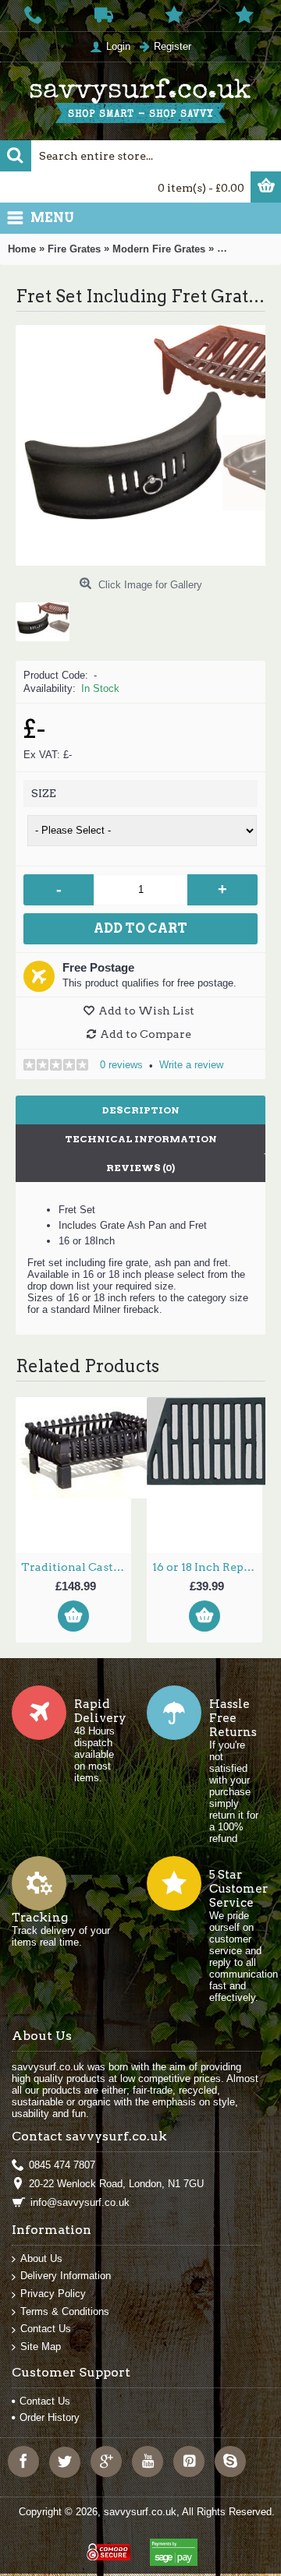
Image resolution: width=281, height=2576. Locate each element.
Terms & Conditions (65, 2311)
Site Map (41, 2347)
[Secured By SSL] (107, 2546)
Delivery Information (66, 2276)
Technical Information (141, 1139)
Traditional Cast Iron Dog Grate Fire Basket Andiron (76, 1567)
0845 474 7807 (62, 2165)
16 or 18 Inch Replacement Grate (207, 1567)
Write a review (191, 1065)
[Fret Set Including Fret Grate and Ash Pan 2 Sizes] (48, 616)
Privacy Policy (53, 2294)
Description (141, 1110)
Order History (50, 2417)
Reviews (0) (140, 1168)
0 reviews (121, 1065)
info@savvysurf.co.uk (80, 2202)
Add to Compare (146, 1034)
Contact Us (46, 2329)
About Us (41, 2258)
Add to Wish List (146, 1011)
